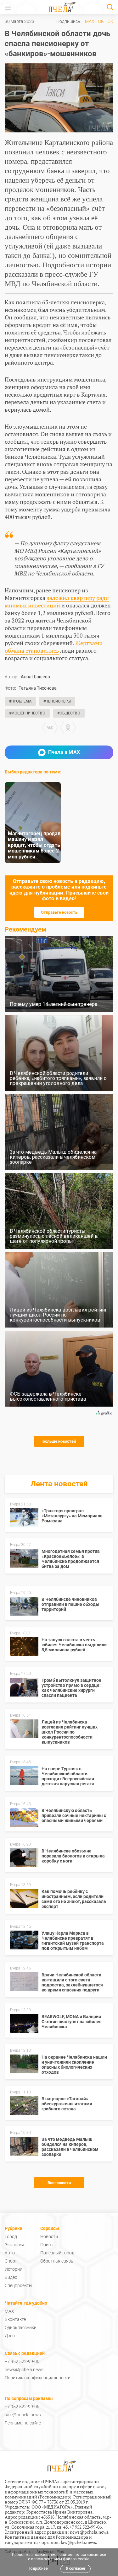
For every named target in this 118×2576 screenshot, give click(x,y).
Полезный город (57, 2253)
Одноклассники (21, 2327)
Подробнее (38, 2568)
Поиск (47, 2245)
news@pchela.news (24, 2370)
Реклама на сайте (23, 2423)
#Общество (69, 713)
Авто (10, 2253)
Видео (11, 2277)
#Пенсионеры (57, 701)
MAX (90, 21)
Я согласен (76, 2568)
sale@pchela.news (23, 2415)
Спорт (11, 2261)
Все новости (59, 2183)
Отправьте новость (59, 912)
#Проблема (20, 701)
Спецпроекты (19, 2285)
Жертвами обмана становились (54, 647)
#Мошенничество (27, 713)
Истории (14, 2269)
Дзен (10, 2336)
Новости (49, 2237)
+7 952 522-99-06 (22, 2361)
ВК (101, 21)
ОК (110, 21)
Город (11, 2237)
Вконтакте (15, 2319)
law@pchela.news (78, 2542)
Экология (14, 2245)
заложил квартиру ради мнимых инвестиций (57, 601)
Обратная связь (57, 2261)
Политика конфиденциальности (38, 2378)
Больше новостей (59, 1441)
